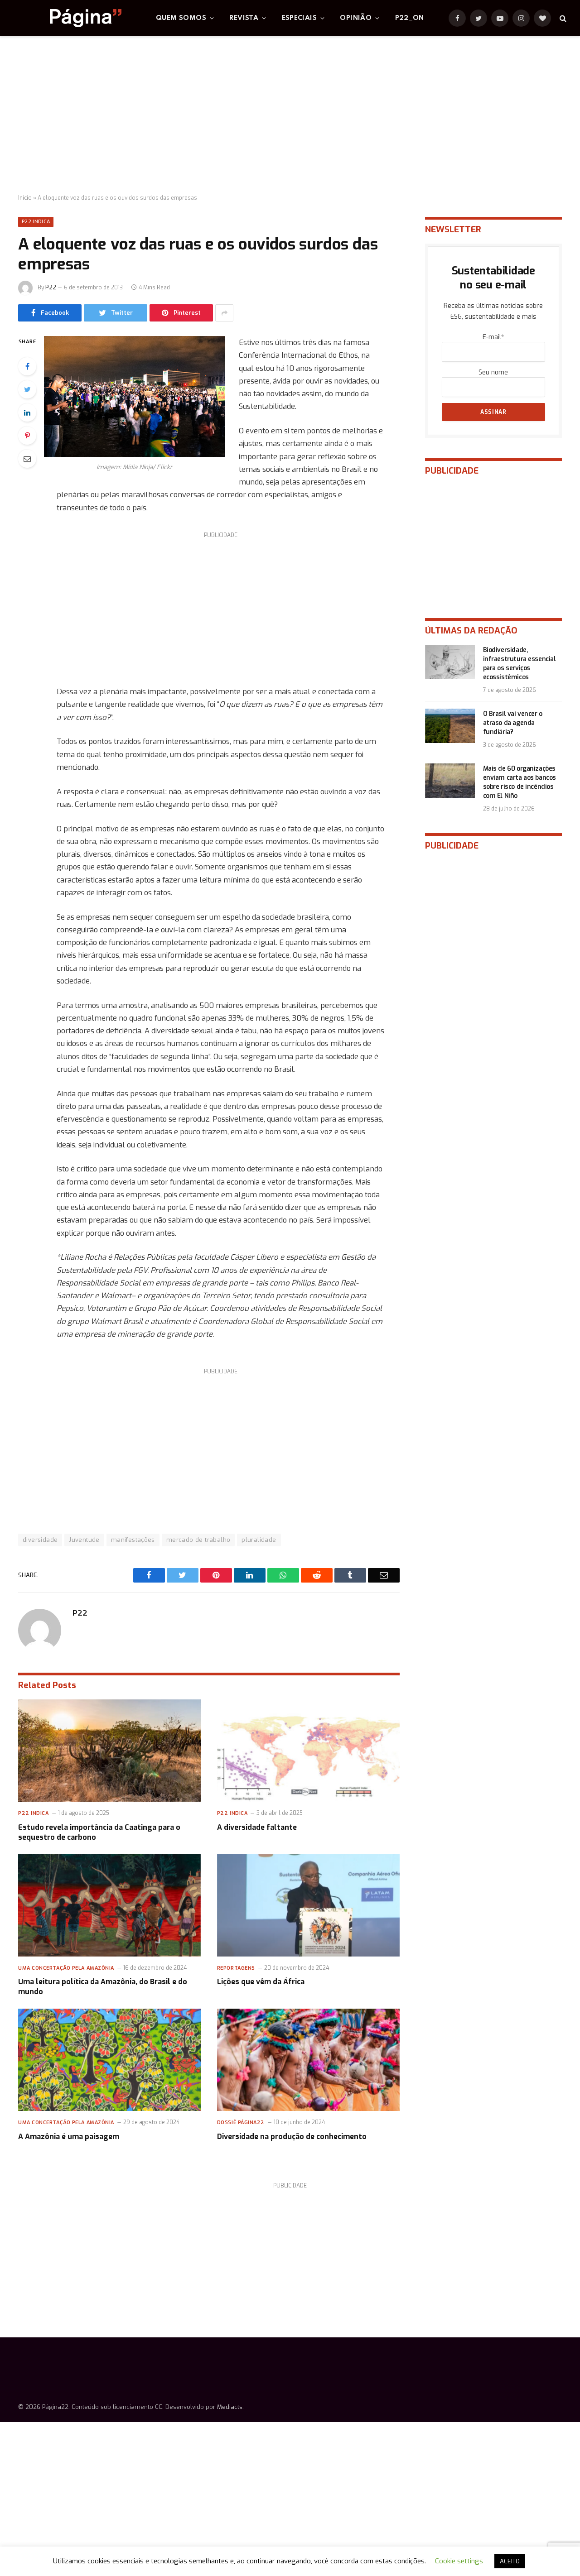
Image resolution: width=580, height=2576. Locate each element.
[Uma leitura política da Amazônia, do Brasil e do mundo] (109, 1905)
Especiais (300, 18)
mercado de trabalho (198, 1540)
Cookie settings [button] (459, 2561)
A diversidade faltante (257, 1827)
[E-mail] (27, 459)
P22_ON (410, 18)
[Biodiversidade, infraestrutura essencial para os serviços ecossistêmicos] (450, 662)
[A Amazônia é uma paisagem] (109, 2060)
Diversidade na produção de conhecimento (292, 2137)
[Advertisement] (290, 115)
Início (25, 198)
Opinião (356, 18)
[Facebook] (27, 366)
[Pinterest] (27, 436)
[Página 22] (68, 18)
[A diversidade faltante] (308, 1751)
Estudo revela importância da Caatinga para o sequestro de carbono (99, 1832)
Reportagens (236, 1968)
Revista (244, 18)
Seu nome (493, 372)
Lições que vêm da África (261, 1982)
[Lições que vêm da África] (308, 1905)
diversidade (40, 1540)
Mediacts (230, 2407)
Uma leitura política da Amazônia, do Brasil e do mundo (103, 1987)
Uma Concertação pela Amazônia (66, 1968)
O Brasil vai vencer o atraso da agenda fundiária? (513, 723)
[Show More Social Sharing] (224, 313)
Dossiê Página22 (241, 2123)
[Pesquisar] (562, 18)
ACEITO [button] (510, 2561)
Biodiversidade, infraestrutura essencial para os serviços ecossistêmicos (520, 664)
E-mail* (493, 337)
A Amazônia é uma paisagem (69, 2137)
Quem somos (181, 18)
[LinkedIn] (27, 413)
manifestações (133, 1540)
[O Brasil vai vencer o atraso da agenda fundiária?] (450, 726)
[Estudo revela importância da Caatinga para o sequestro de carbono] (109, 1751)
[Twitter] (27, 389)
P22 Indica (36, 222)
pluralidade (259, 1540)
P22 (51, 288)
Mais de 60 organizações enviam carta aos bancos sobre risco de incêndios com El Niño (520, 782)
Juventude (84, 1540)
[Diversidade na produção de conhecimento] (308, 2060)
